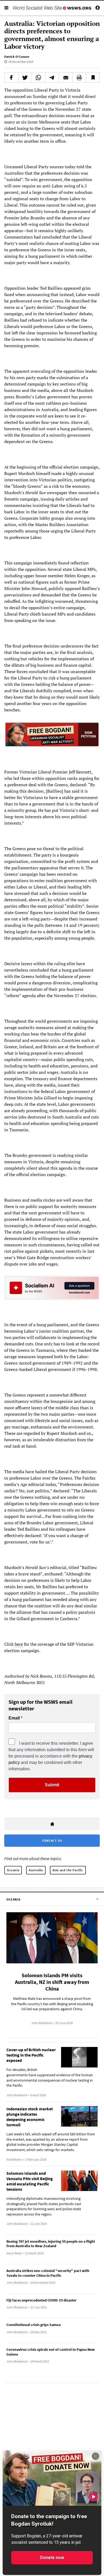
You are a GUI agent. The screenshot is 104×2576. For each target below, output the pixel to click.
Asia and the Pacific (68, 1870)
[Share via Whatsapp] (39, 77)
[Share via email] (66, 77)
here (19, 1644)
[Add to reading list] (93, 77)
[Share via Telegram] (52, 77)
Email (14, 1718)
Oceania (13, 1870)
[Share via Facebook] (11, 77)
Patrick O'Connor (17, 57)
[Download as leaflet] (79, 77)
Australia (36, 1870)
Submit (52, 1785)
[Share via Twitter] (25, 77)
